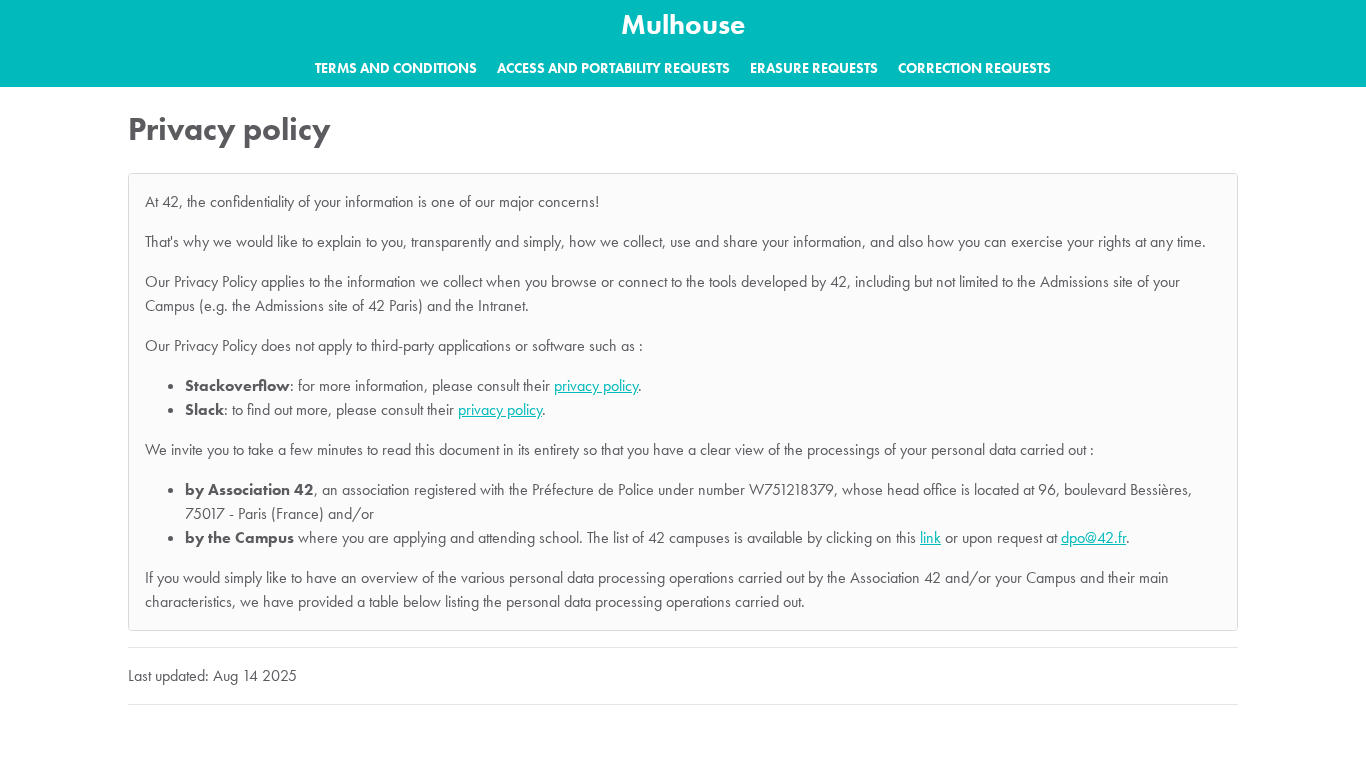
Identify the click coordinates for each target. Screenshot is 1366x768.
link (930, 537)
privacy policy (596, 385)
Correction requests (974, 68)
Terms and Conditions (396, 68)
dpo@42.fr (1093, 537)
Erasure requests (814, 68)
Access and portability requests (613, 68)
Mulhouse (683, 24)
